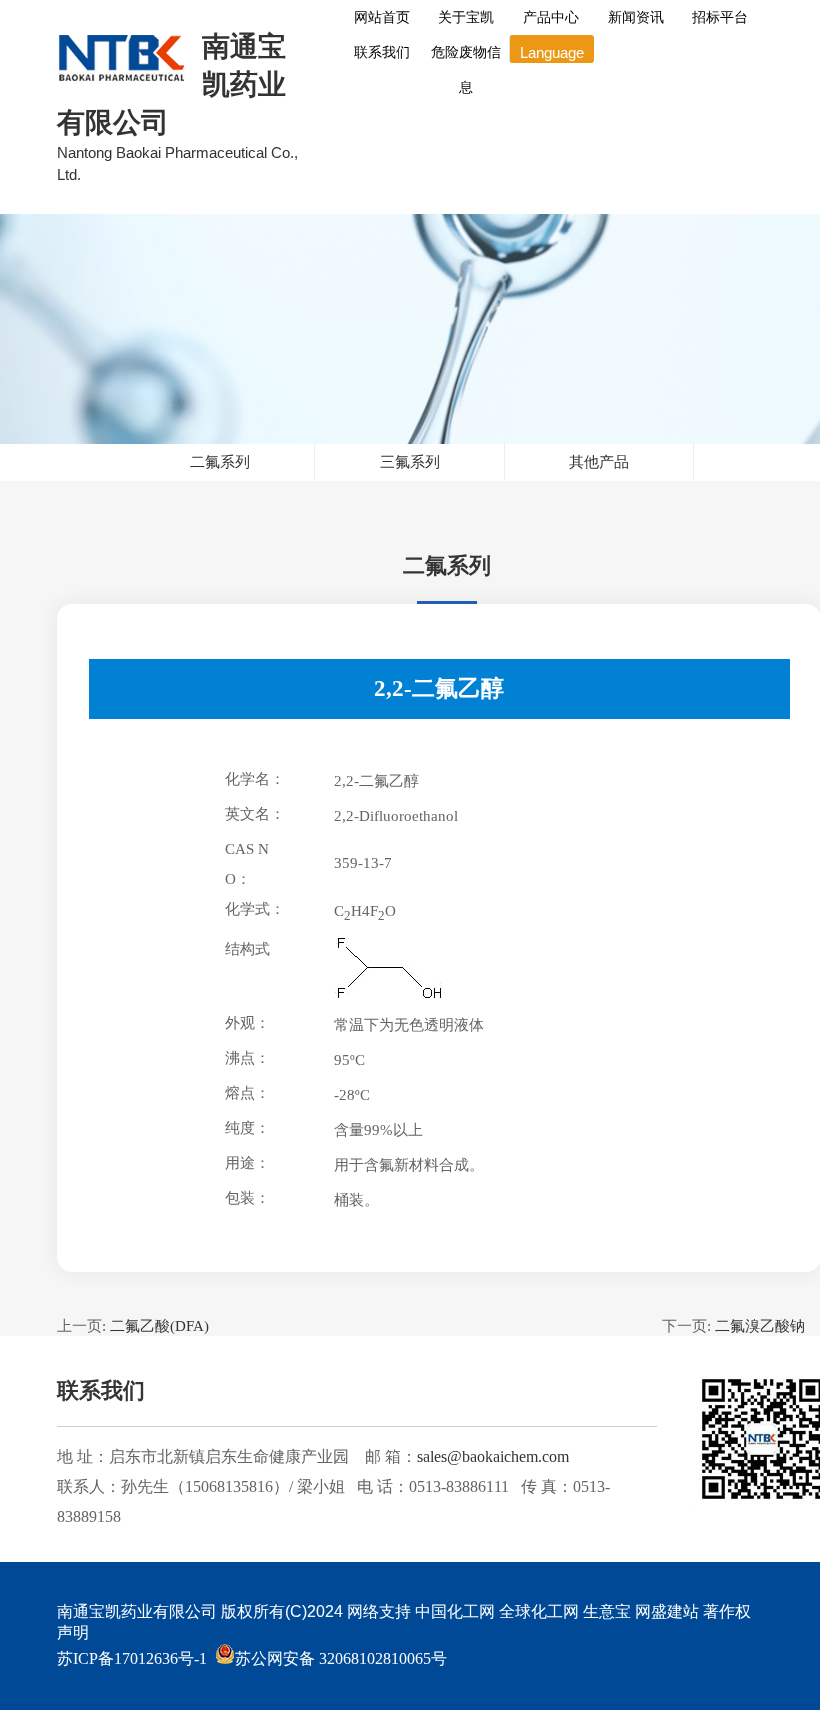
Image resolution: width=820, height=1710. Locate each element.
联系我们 (382, 52)
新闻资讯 (636, 17)
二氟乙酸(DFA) (159, 1326)
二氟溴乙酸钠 (760, 1326)
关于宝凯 (466, 17)
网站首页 (382, 17)
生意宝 (607, 1611)
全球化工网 (539, 1611)
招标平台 (720, 17)
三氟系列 (410, 462)
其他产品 (599, 462)
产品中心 (551, 17)
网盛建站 (667, 1611)
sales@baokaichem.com (493, 1456)
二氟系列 (220, 462)
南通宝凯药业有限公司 (137, 1611)
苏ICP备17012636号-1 (132, 1658)
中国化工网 (455, 1611)
